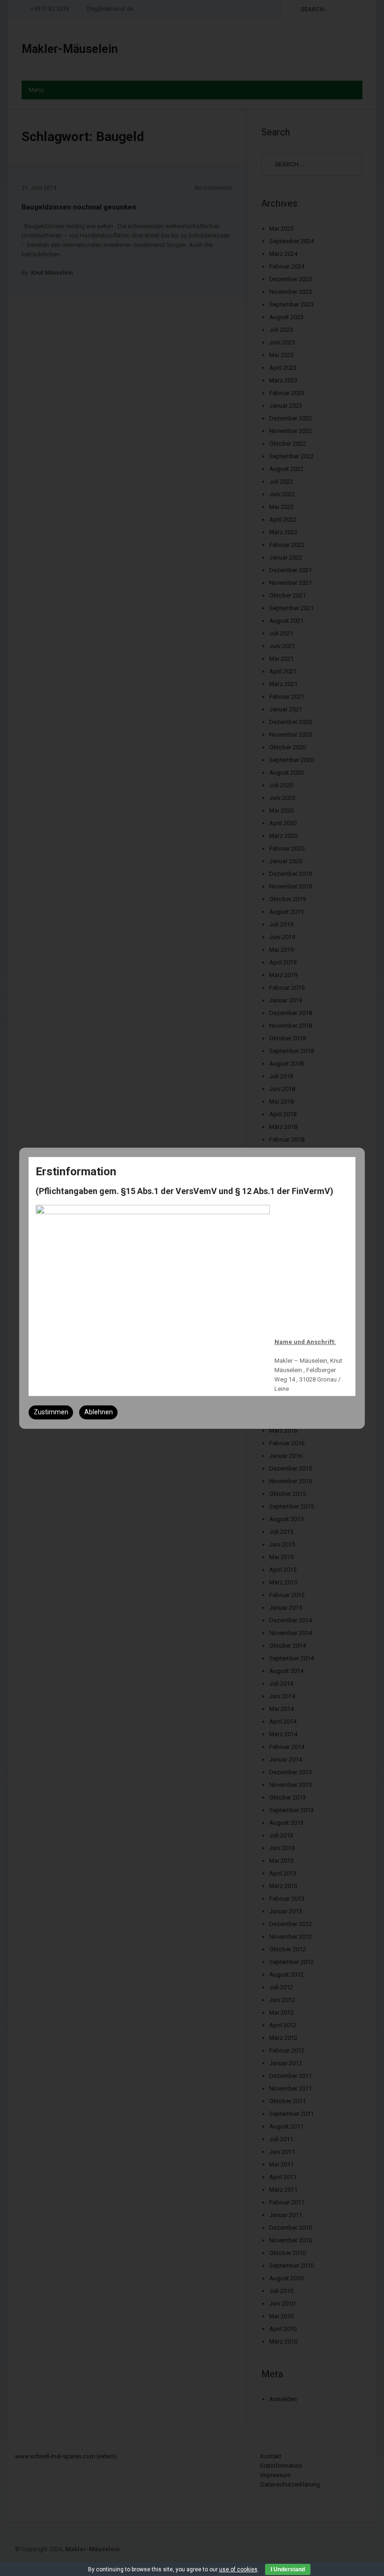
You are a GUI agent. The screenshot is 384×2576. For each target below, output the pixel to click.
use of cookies (238, 2569)
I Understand (288, 2569)
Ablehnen (99, 1412)
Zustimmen (51, 1412)
